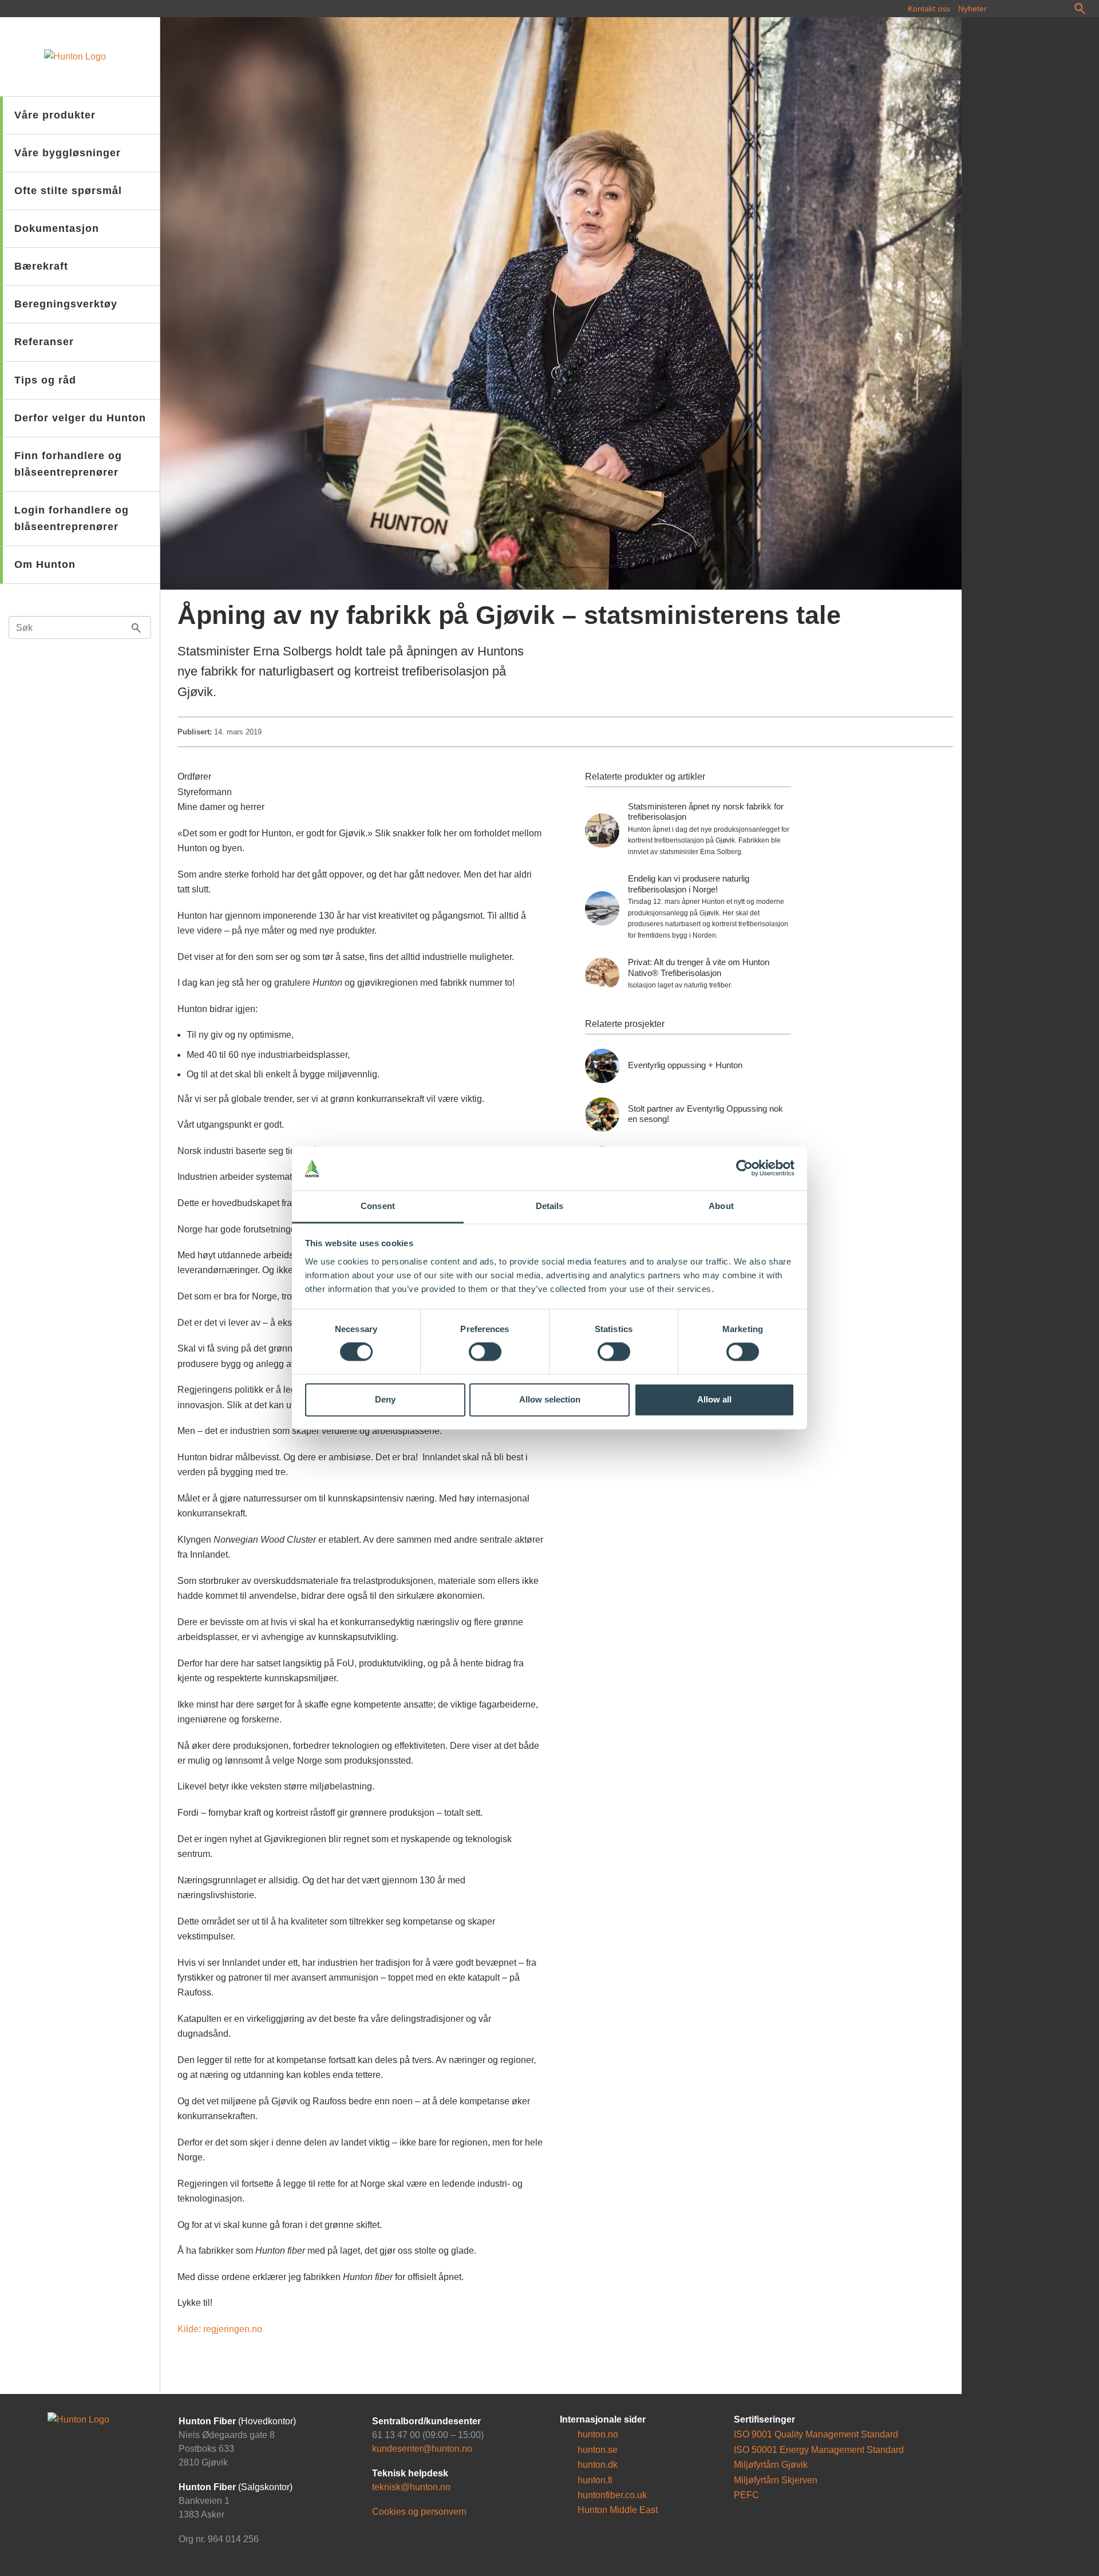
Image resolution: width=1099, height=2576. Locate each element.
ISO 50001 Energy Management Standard (819, 2450)
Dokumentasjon (57, 228)
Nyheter (973, 9)
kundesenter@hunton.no (422, 2449)
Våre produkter (55, 115)
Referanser (44, 342)
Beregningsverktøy (66, 304)
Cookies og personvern (419, 2512)
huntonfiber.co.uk (611, 2495)
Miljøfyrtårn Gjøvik (771, 2465)
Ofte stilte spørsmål (68, 191)
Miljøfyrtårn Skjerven (776, 2480)
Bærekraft (41, 266)
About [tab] (721, 1206)
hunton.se (596, 2450)
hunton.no (597, 2435)
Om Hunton (45, 564)
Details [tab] (550, 1206)
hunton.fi (594, 2480)
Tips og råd (45, 380)
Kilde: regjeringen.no (220, 2329)
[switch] (485, 1352)
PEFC (746, 2495)
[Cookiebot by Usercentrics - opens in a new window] (744, 1168)
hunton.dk (596, 2465)
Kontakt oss (929, 9)
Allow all (714, 1399)
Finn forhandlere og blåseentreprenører (68, 464)
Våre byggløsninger (68, 153)
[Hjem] (80, 57)
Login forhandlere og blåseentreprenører (72, 518)
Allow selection (550, 1399)
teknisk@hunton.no (411, 2488)
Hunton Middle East (616, 2510)
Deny (385, 1399)
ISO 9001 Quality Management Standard (816, 2435)
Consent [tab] (378, 1206)
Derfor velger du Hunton (80, 418)
